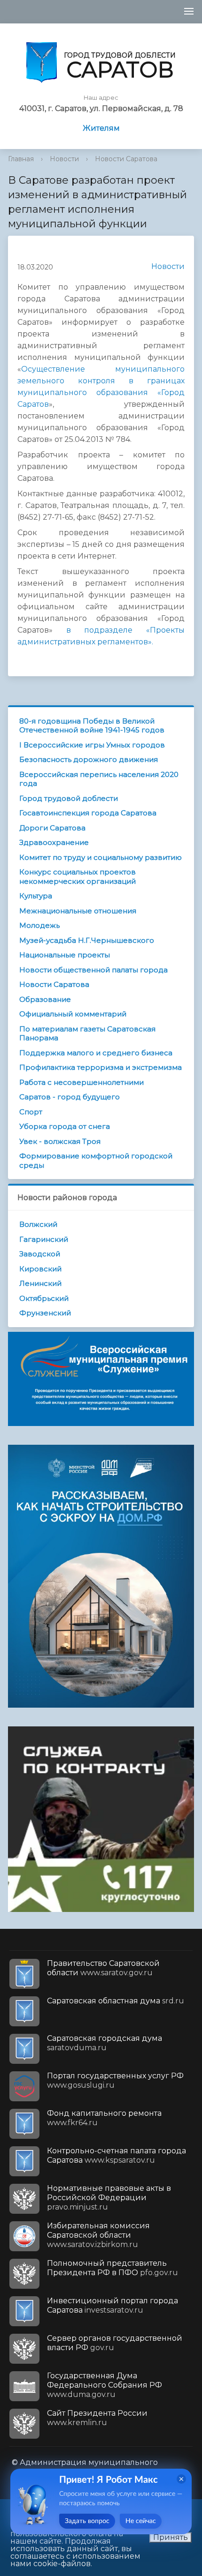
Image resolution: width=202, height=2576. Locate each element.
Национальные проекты (65, 955)
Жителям (101, 128)
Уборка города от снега (65, 1126)
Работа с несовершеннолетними (82, 1082)
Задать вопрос (87, 2521)
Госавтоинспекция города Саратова (88, 813)
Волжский (38, 1224)
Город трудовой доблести (69, 798)
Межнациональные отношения (78, 911)
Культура (36, 896)
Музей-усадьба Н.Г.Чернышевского (87, 940)
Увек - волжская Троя (60, 1141)
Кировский (40, 1269)
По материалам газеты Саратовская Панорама (87, 1034)
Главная (21, 159)
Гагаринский (44, 1239)
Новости (64, 159)
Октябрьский (44, 1298)
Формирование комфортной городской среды (96, 1161)
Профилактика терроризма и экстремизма (101, 1067)
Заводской (40, 1254)
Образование (45, 999)
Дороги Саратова (52, 828)
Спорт (31, 1112)
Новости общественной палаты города (93, 970)
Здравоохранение (54, 842)
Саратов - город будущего (70, 1097)
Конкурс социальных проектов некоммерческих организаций (78, 877)
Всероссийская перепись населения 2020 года (99, 779)
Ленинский (40, 1283)
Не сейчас (141, 2521)
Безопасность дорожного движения (89, 759)
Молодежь (39, 925)
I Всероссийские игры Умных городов (92, 745)
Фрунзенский (45, 1313)
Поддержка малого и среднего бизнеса (96, 1053)
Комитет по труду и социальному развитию (101, 857)
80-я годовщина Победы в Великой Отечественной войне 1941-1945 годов (92, 726)
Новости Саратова (126, 159)
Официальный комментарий (73, 1014)
